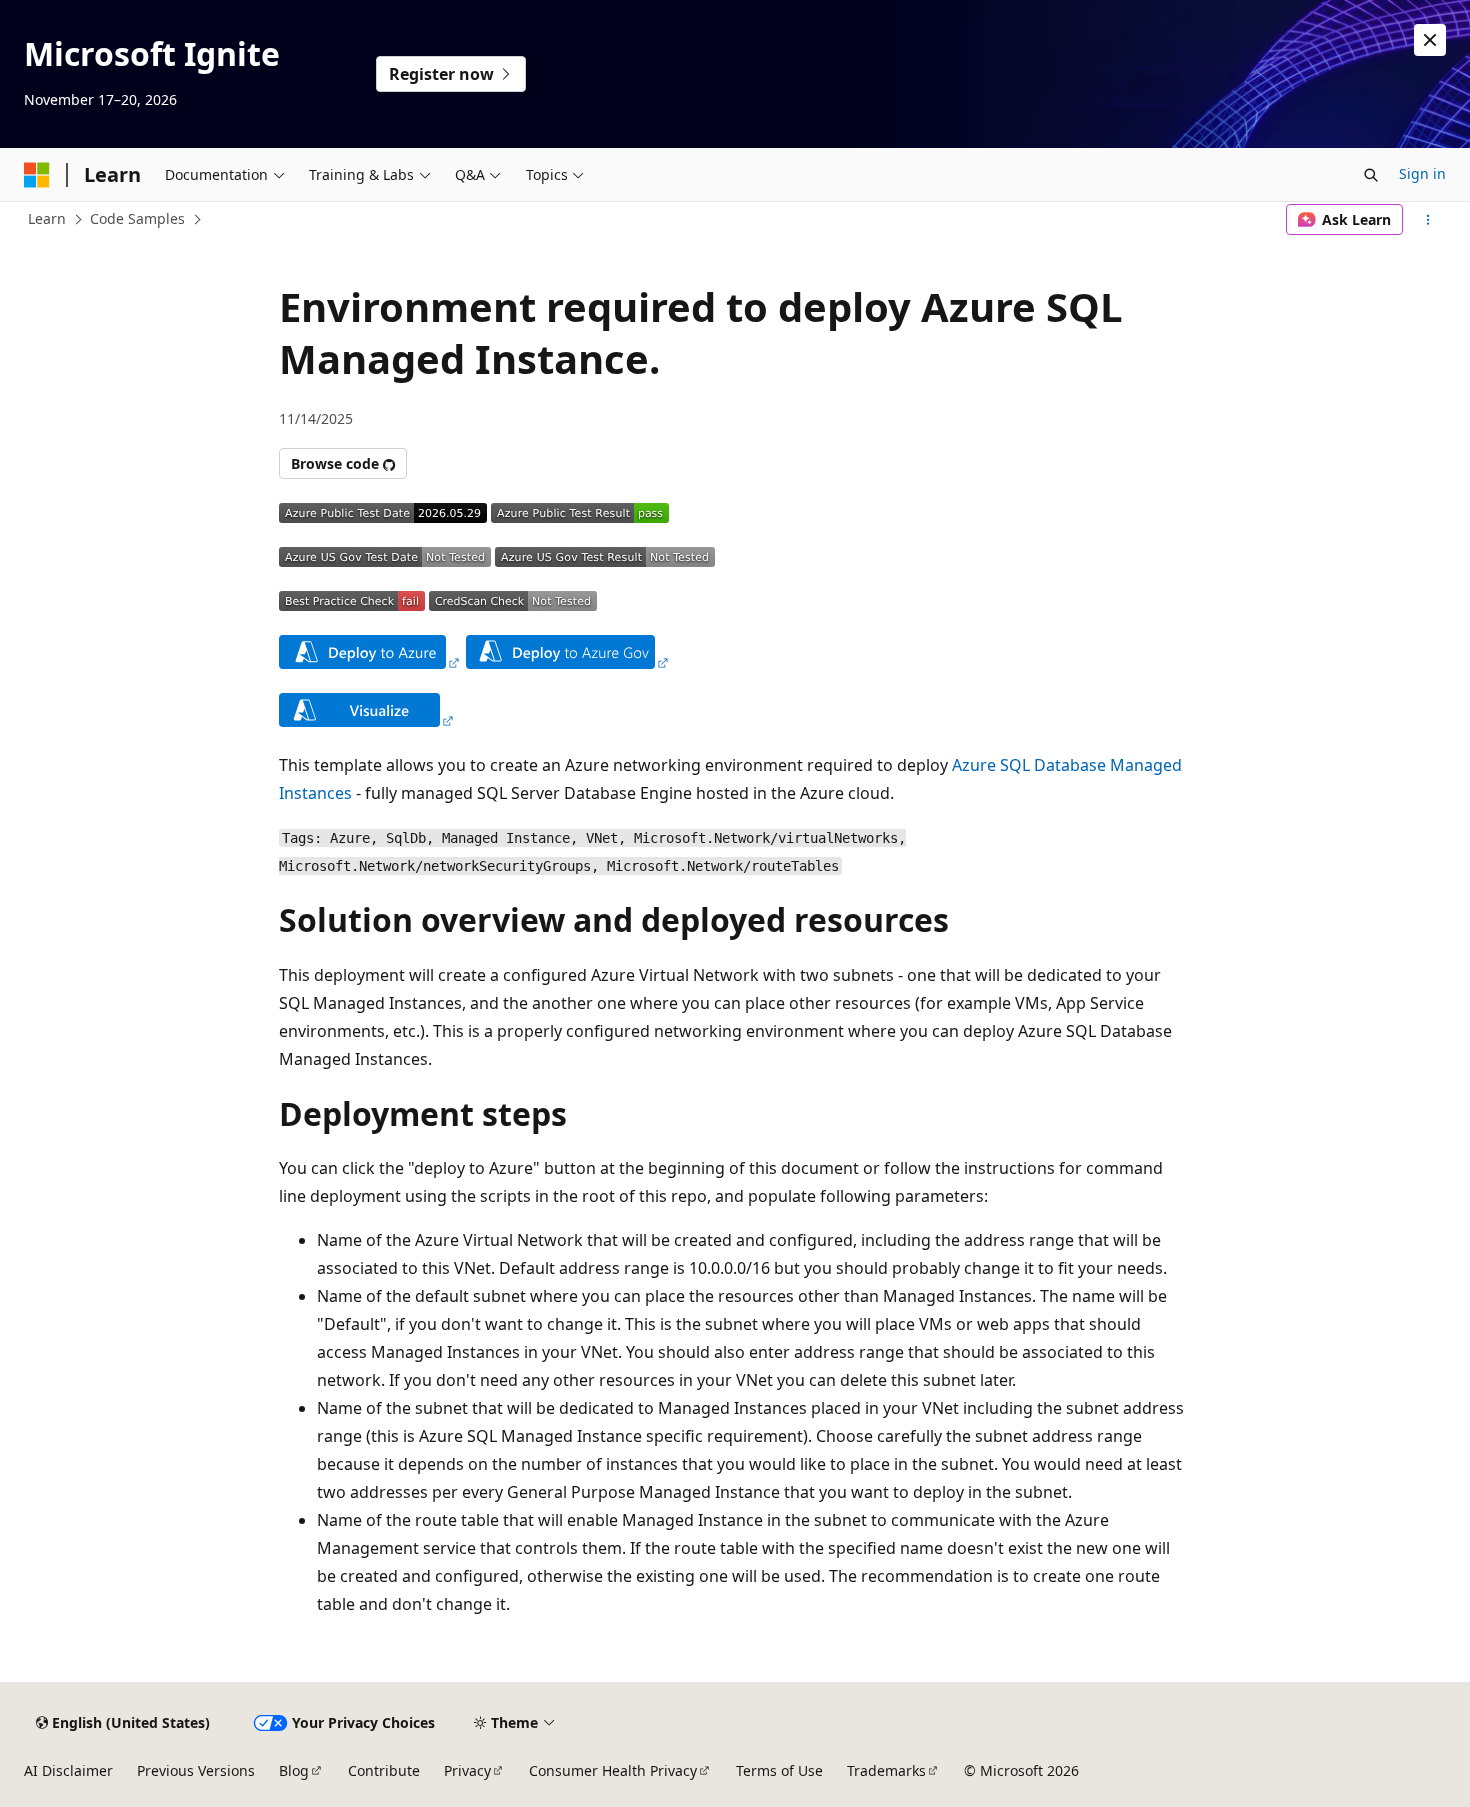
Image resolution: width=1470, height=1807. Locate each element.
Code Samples (137, 218)
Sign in (1422, 173)
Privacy (467, 1770)
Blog (294, 1770)
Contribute (384, 1770)
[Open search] (1371, 175)
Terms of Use (779, 1770)
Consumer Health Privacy (613, 1770)
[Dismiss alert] (1430, 40)
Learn (47, 218)
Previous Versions (196, 1770)
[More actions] (1428, 220)
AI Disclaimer (68, 1770)
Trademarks (886, 1770)
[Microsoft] (37, 175)
